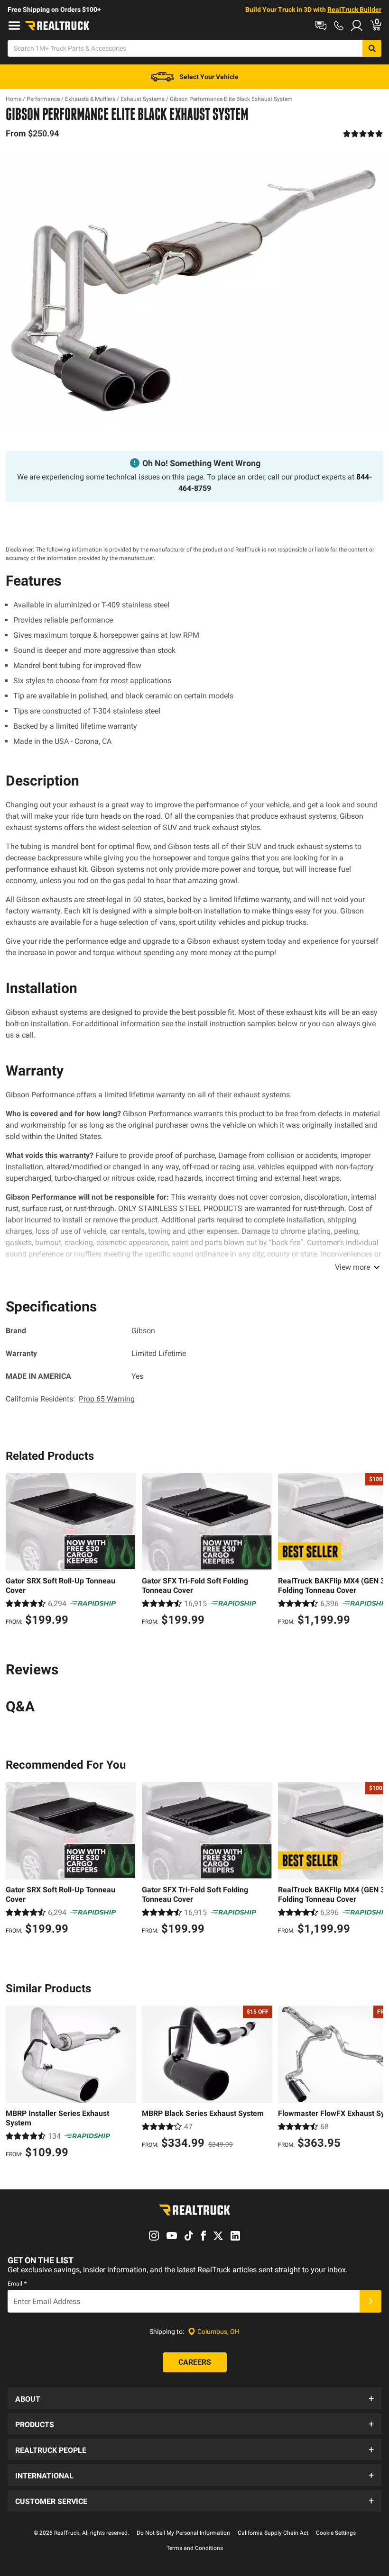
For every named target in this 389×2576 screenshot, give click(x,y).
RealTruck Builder (354, 9)
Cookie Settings (336, 2533)
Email (17, 2284)
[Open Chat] (321, 26)
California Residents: (70, 1399)
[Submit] (370, 2301)
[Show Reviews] (363, 134)
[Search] (372, 48)
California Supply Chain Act (273, 2533)
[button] (194, 2398)
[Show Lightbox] (194, 290)
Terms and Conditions (195, 2548)
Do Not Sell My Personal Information (183, 2533)
